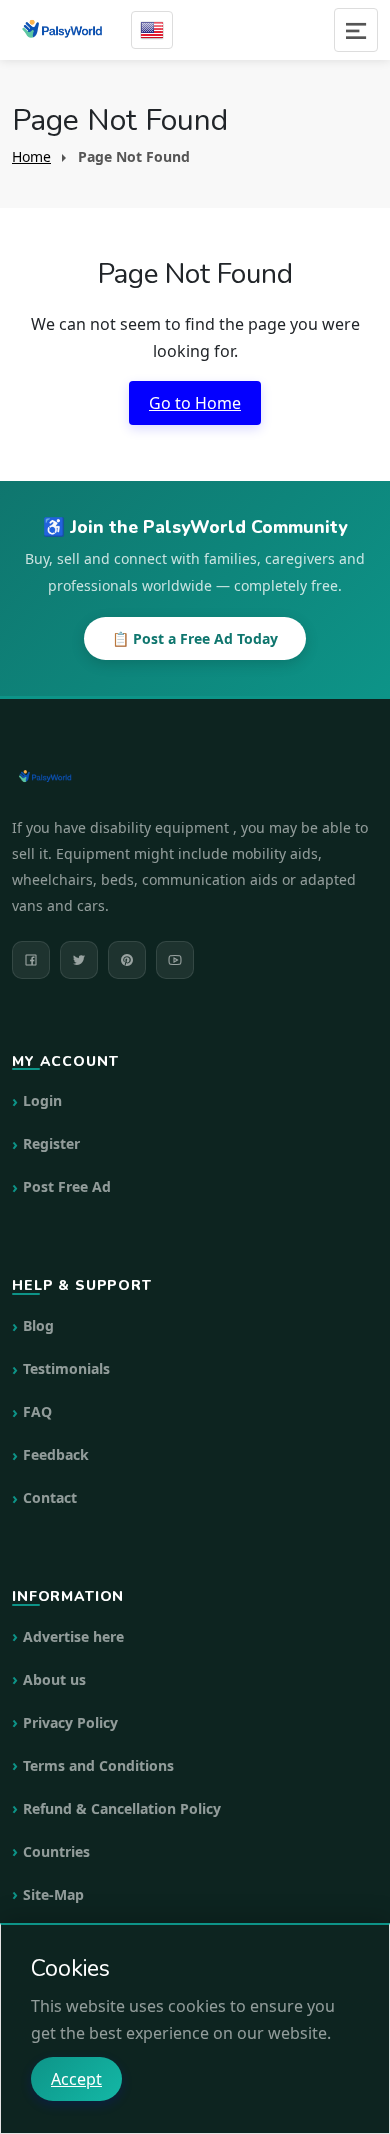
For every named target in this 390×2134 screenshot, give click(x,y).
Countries (56, 1851)
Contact (50, 1497)
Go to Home (195, 403)
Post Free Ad (67, 1186)
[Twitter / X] (79, 960)
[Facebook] (31, 960)
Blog (38, 1325)
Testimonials (66, 1368)
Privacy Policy (70, 1722)
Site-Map (53, 1894)
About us (54, 1679)
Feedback (56, 1454)
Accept (76, 2079)
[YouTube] (175, 960)
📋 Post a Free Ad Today (195, 638)
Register (51, 1143)
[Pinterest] (127, 960)
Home (31, 156)
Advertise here (73, 1636)
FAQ (37, 1411)
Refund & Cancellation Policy (122, 1808)
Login (42, 1100)
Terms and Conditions (98, 1765)
